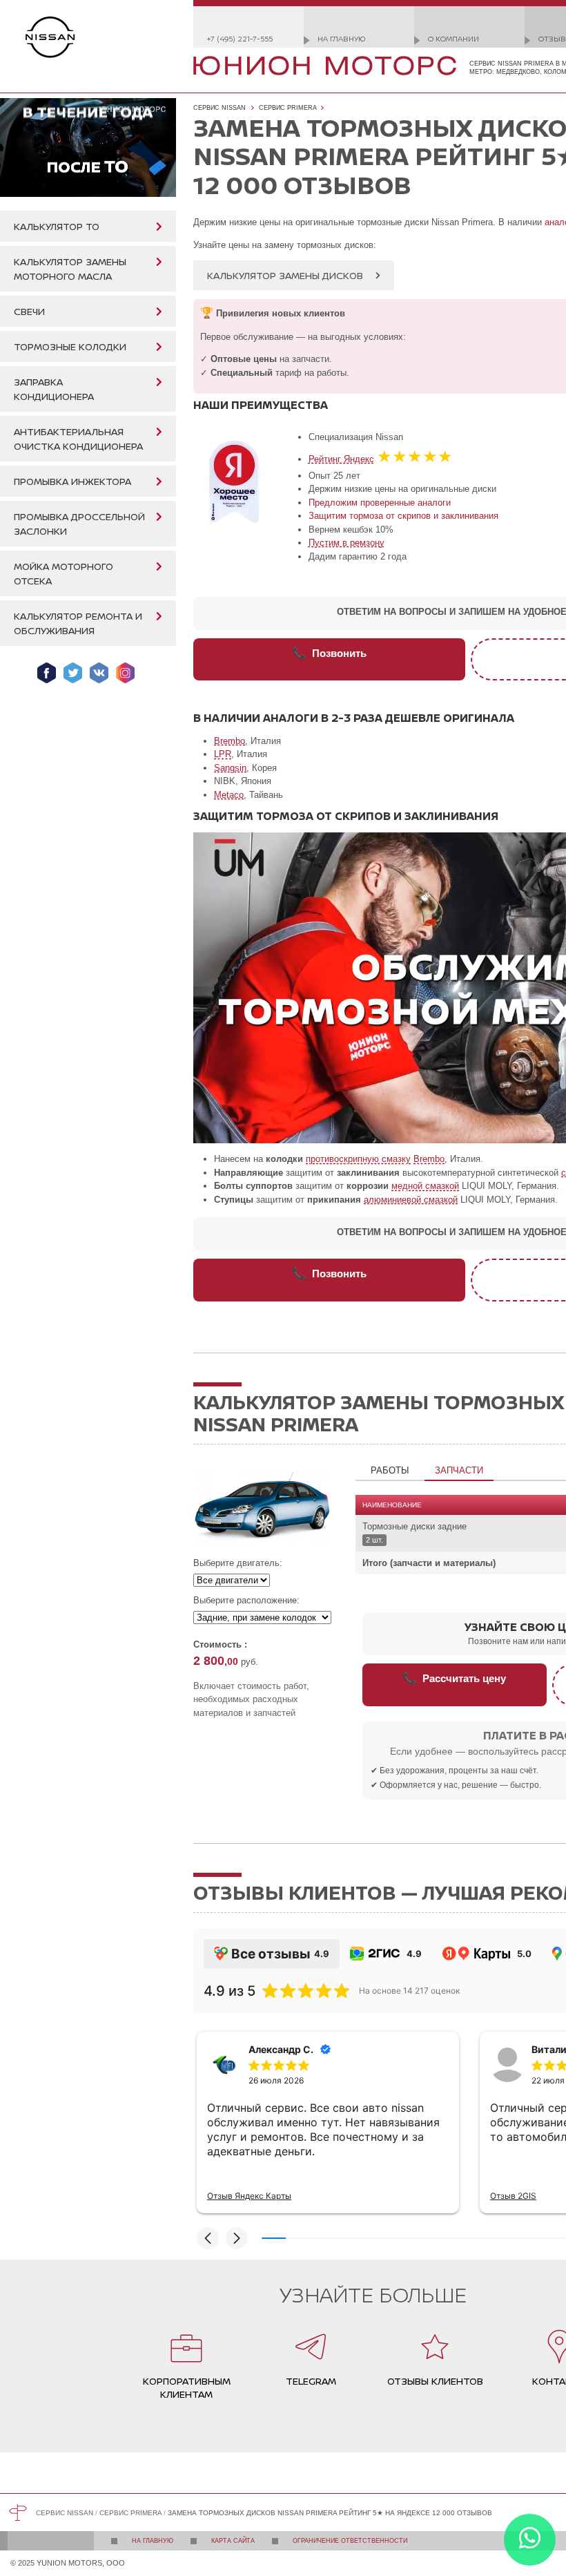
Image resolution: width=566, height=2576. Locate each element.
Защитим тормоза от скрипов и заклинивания (403, 516)
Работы (390, 1470)
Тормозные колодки (70, 346)
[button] (208, 2238)
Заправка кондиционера (54, 389)
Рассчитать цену (454, 1678)
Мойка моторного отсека (64, 573)
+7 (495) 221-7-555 (240, 38)
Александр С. (281, 2049)
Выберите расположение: (246, 1600)
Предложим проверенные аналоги (380, 503)
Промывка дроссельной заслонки (79, 524)
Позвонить (329, 653)
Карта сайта (233, 2541)
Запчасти (459, 1470)
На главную (341, 38)
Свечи (29, 311)
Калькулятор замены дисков (285, 275)
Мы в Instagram (125, 673)
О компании (453, 38)
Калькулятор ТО (57, 226)
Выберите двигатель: (238, 1563)
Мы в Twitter (73, 673)
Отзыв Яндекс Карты (249, 2196)
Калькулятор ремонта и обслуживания (78, 623)
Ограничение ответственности (350, 2541)
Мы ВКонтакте (99, 673)
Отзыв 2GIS (513, 2196)
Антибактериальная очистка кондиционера (78, 439)
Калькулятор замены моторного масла (70, 269)
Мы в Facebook (47, 673)
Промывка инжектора (72, 481)
